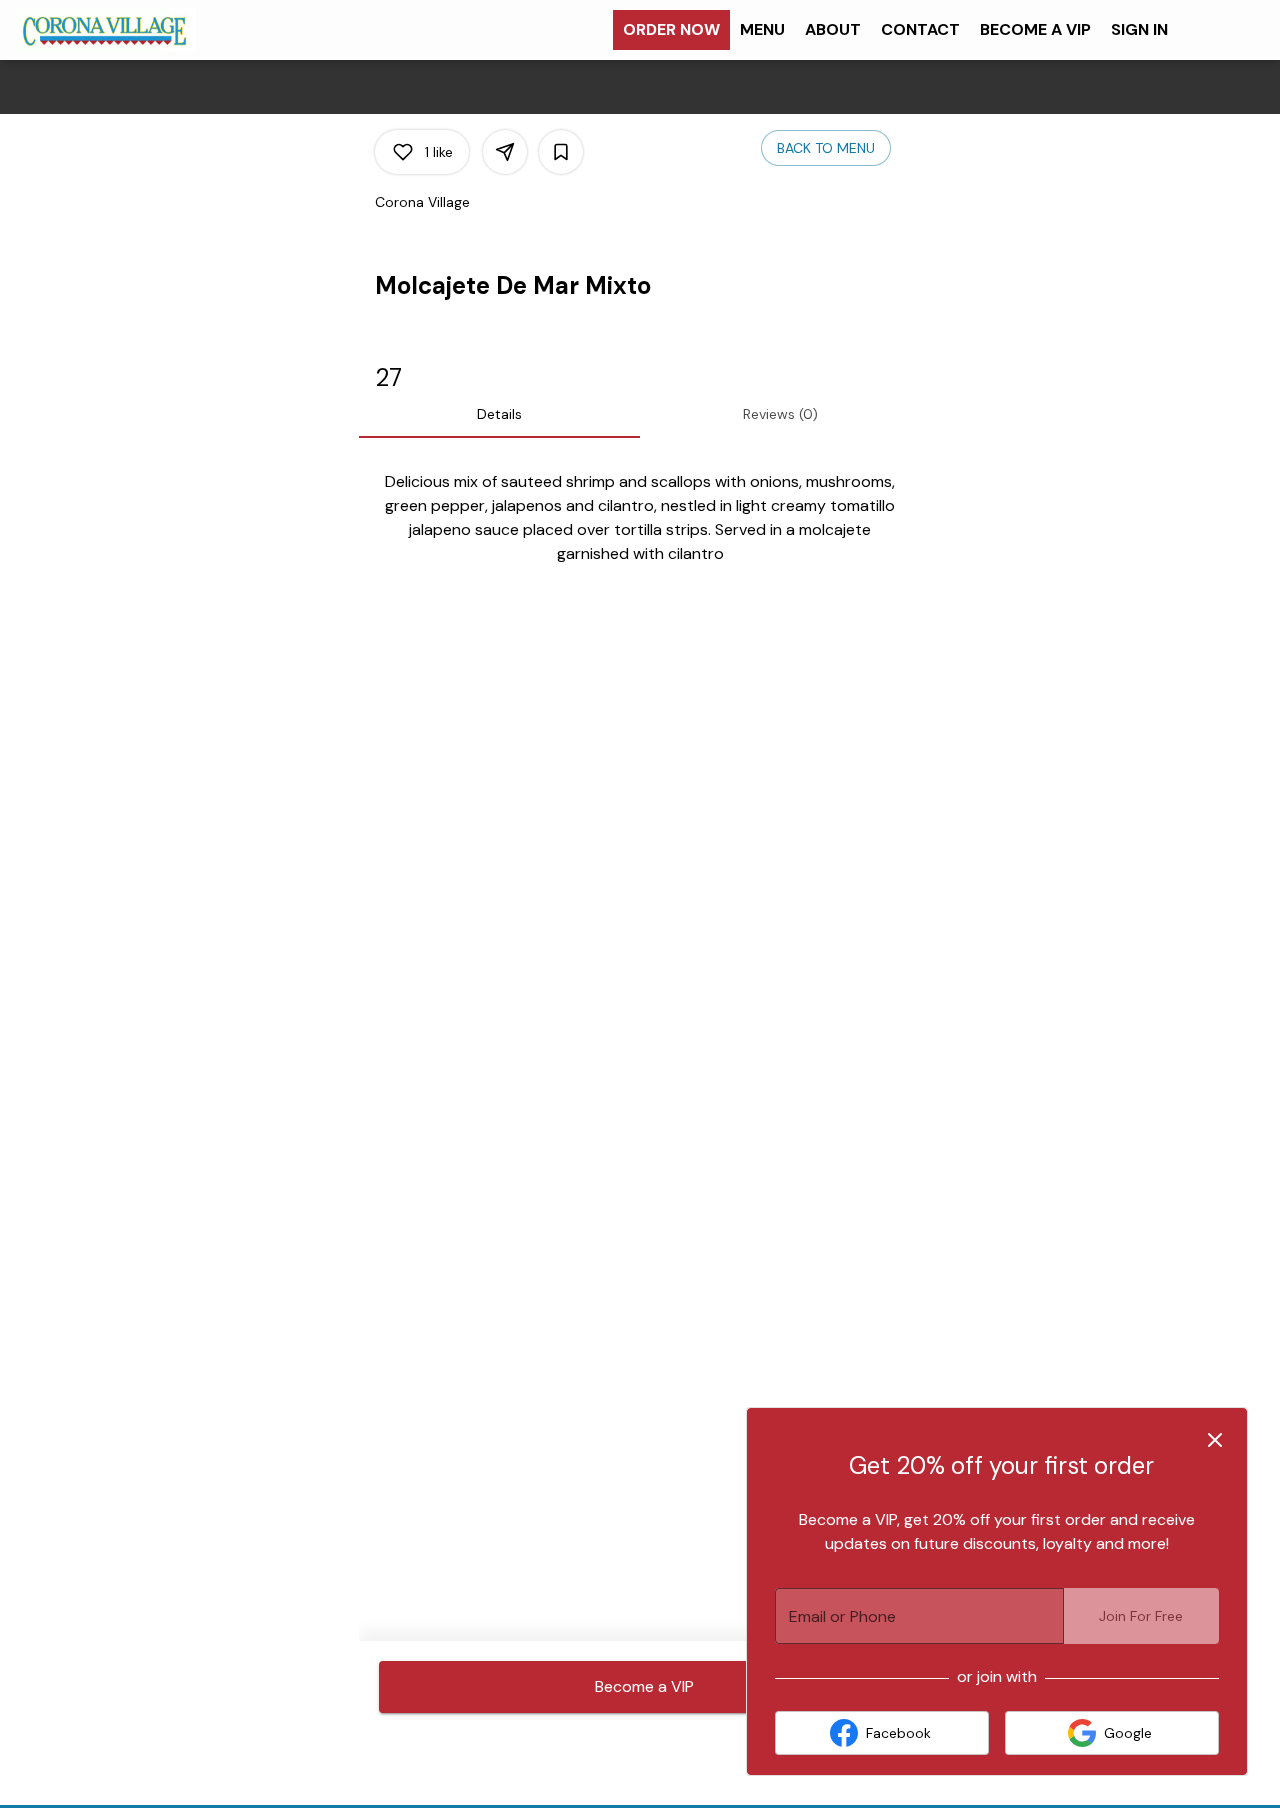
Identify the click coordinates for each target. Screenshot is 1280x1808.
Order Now (671, 29)
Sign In (1139, 29)
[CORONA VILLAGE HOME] (106, 30)
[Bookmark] (561, 152)
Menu (762, 29)
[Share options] (505, 152)
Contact (920, 29)
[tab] (499, 414)
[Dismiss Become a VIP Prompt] (1215, 1440)
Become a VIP (1035, 29)
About (833, 29)
